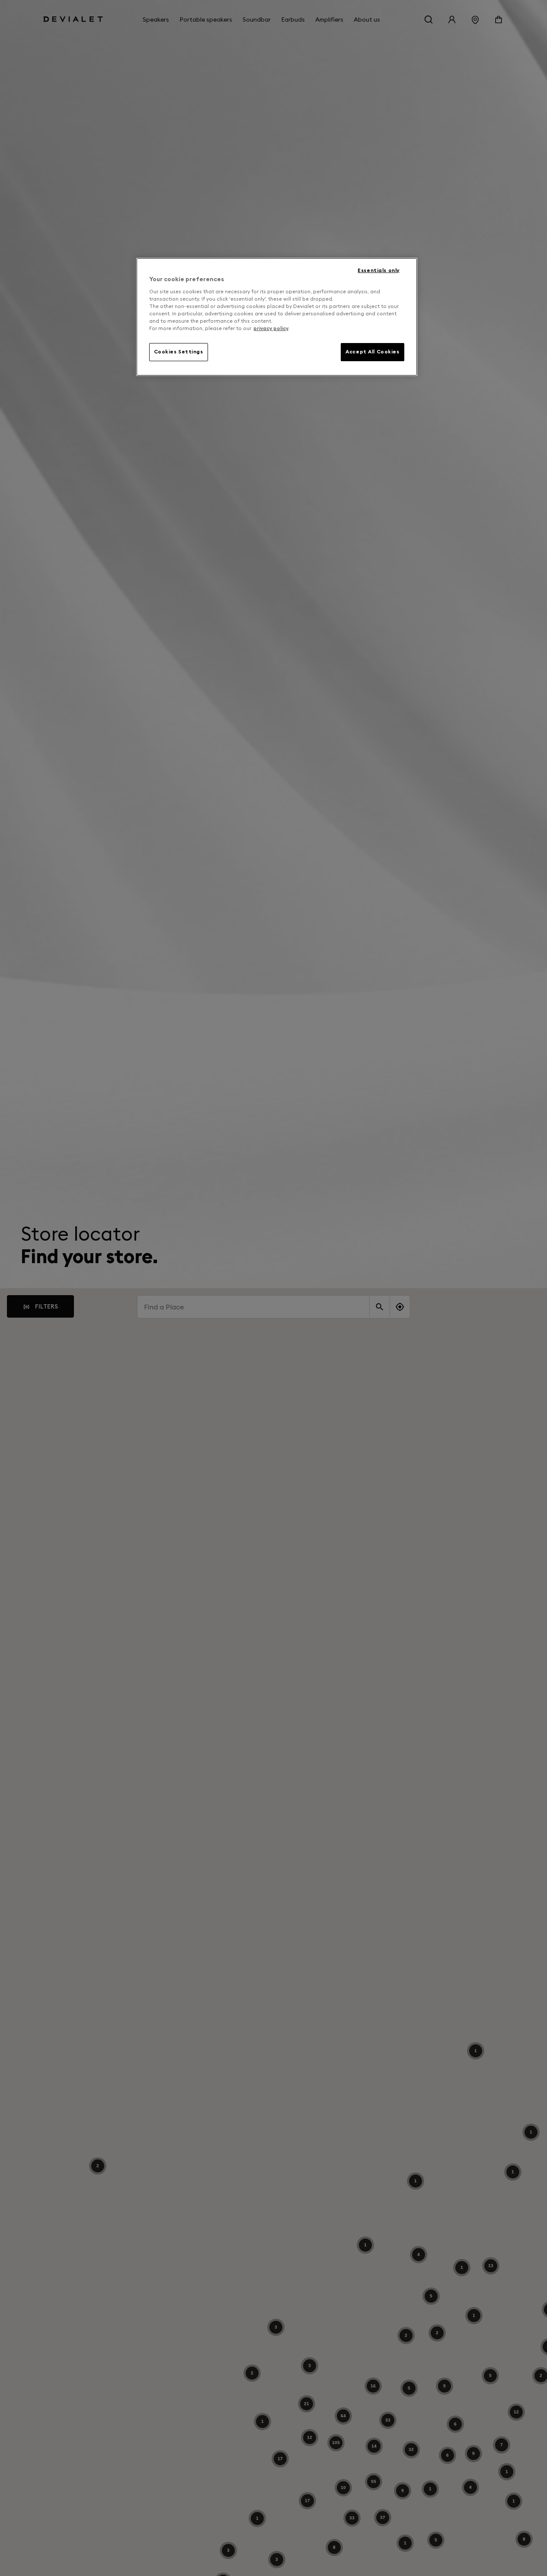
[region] (277, 317)
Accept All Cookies (372, 351)
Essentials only (379, 270)
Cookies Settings (179, 351)
